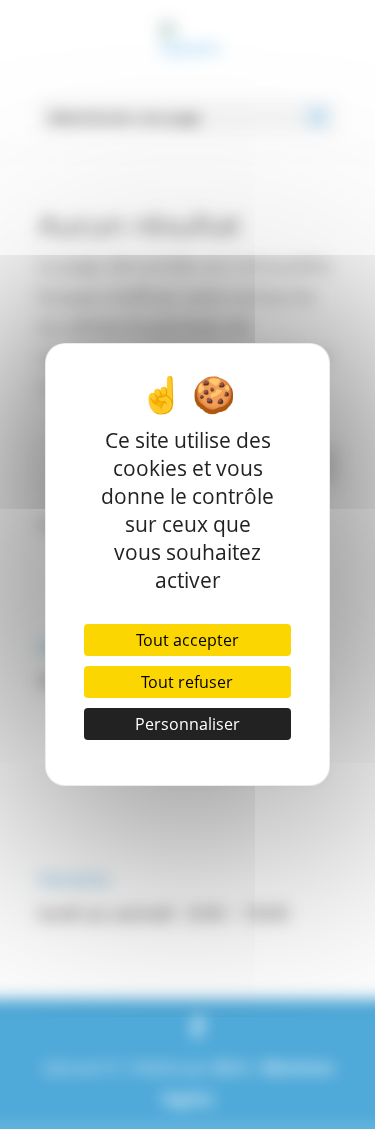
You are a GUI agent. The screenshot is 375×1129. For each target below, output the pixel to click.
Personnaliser (187, 724)
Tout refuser (187, 682)
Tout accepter (187, 640)
